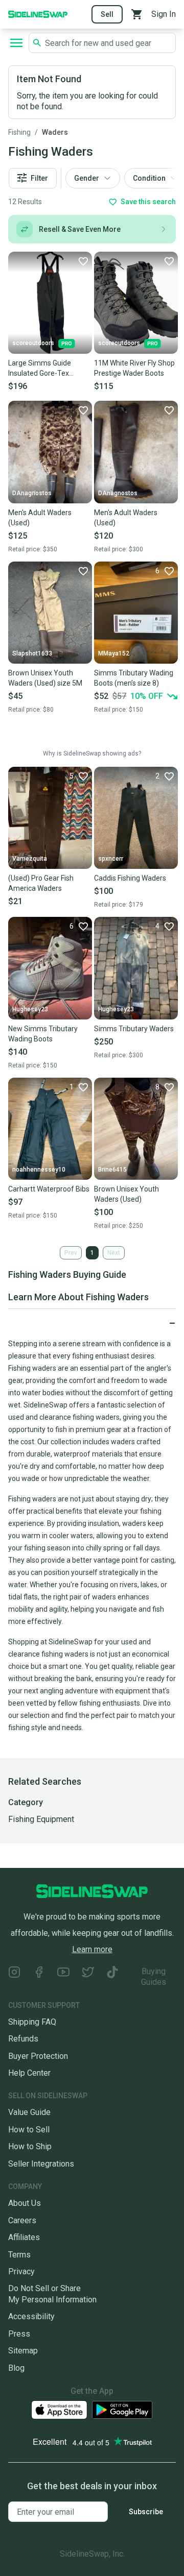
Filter (39, 178)
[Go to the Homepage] (38, 14)
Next (114, 1253)
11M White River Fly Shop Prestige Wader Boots (134, 368)
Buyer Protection (38, 2056)
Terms (19, 2255)
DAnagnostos (32, 493)
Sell (107, 14)
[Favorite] (83, 261)
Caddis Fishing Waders (130, 878)
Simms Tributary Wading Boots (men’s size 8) (134, 678)
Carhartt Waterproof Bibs (49, 1189)
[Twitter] (88, 1977)
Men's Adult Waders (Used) (40, 518)
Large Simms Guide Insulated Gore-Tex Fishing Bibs (40, 369)
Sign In (164, 14)
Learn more (92, 1949)
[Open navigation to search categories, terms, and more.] (16, 43)
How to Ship (30, 2146)
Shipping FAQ (32, 2022)
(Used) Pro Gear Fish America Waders (41, 883)
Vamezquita (30, 859)
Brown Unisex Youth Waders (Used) (126, 1194)
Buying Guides (154, 1977)
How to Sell (29, 2130)
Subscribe (146, 2512)
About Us (25, 2203)
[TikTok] (112, 1977)
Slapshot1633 (32, 653)
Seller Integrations (41, 2164)
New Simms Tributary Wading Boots (43, 1034)
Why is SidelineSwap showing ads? (92, 754)
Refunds (23, 2039)
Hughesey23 (30, 1009)
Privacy (21, 2271)
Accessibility (31, 2316)
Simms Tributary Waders (134, 1029)
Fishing (19, 132)
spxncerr (111, 859)
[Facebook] (39, 1977)
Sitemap (23, 2351)
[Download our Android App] (122, 2410)
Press (19, 2334)
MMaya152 (114, 653)
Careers (22, 2220)
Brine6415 (112, 1170)
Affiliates (24, 2237)
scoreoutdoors (33, 343)
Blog (16, 2368)
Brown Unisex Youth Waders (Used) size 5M (45, 678)
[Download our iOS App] (59, 2410)
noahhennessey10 (39, 1170)
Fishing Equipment (41, 1819)
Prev (71, 1253)
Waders (55, 132)
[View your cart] (137, 14)
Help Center (29, 2073)
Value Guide (29, 2112)
